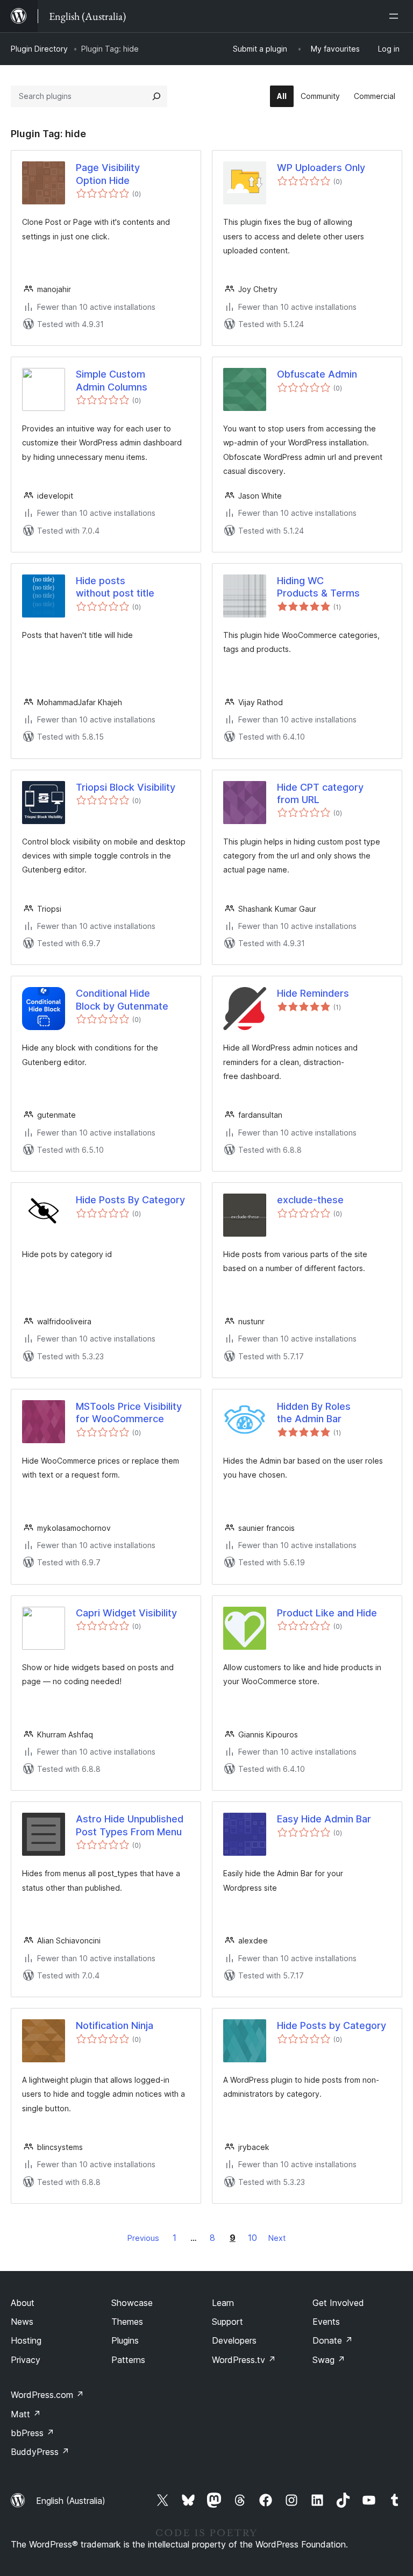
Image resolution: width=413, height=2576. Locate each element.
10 (252, 2238)
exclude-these (310, 1200)
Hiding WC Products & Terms (318, 587)
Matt (26, 2414)
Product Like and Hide (327, 1613)
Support (227, 2322)
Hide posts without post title (115, 587)
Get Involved (338, 2303)
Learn (223, 2303)
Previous (143, 2238)
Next (277, 2238)
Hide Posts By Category (130, 1200)
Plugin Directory (39, 49)
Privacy (26, 2360)
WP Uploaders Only (321, 168)
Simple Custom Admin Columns (112, 380)
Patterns (128, 2360)
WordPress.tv (244, 2360)
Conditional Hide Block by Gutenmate (122, 999)
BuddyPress (40, 2452)
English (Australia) (71, 2501)
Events (326, 2322)
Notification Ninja (115, 2025)
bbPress (33, 2433)
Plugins (125, 2340)
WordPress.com (47, 2395)
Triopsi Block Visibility (126, 787)
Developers (234, 2340)
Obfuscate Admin (317, 374)
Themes (127, 2322)
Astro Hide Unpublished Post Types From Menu (130, 1825)
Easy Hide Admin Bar (324, 1819)
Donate (333, 2340)
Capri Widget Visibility (126, 1613)
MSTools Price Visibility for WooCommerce (129, 1413)
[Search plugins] (156, 96)
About (23, 2303)
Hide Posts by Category (332, 2025)
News (22, 2322)
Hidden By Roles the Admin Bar (314, 1413)
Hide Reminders (313, 993)
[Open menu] (396, 16)
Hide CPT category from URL (320, 793)
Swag (329, 2360)
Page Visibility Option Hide (108, 174)
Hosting (26, 2340)
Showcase (132, 2303)
